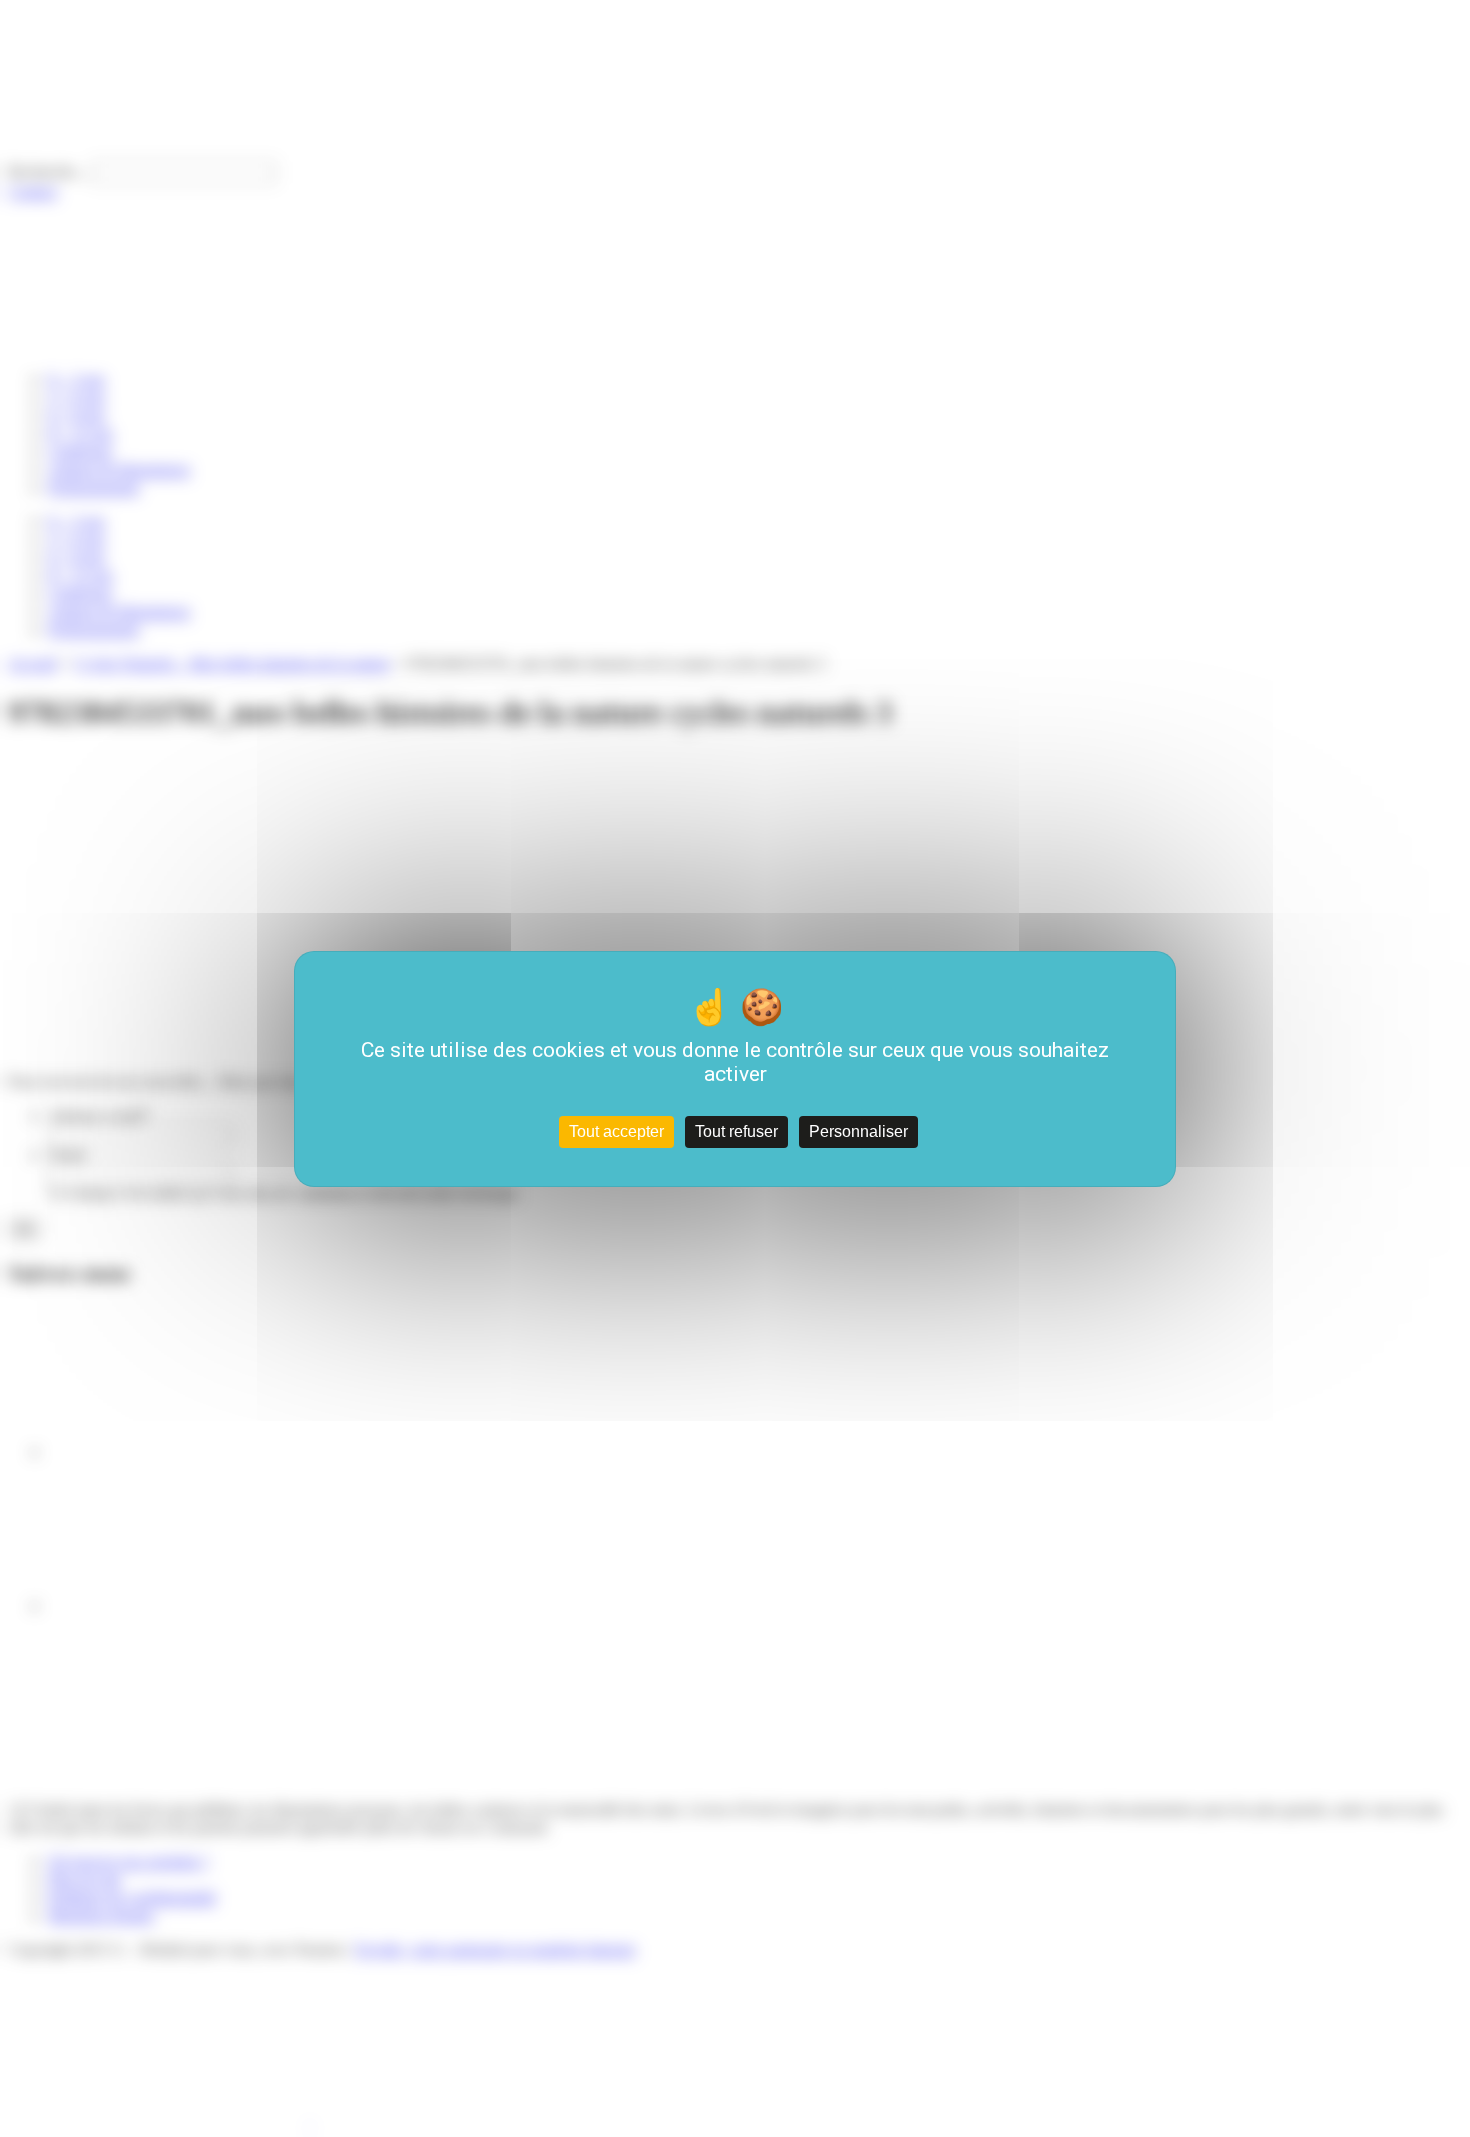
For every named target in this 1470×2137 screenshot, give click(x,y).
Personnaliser (858, 1131)
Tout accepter (616, 1131)
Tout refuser (736, 1131)
